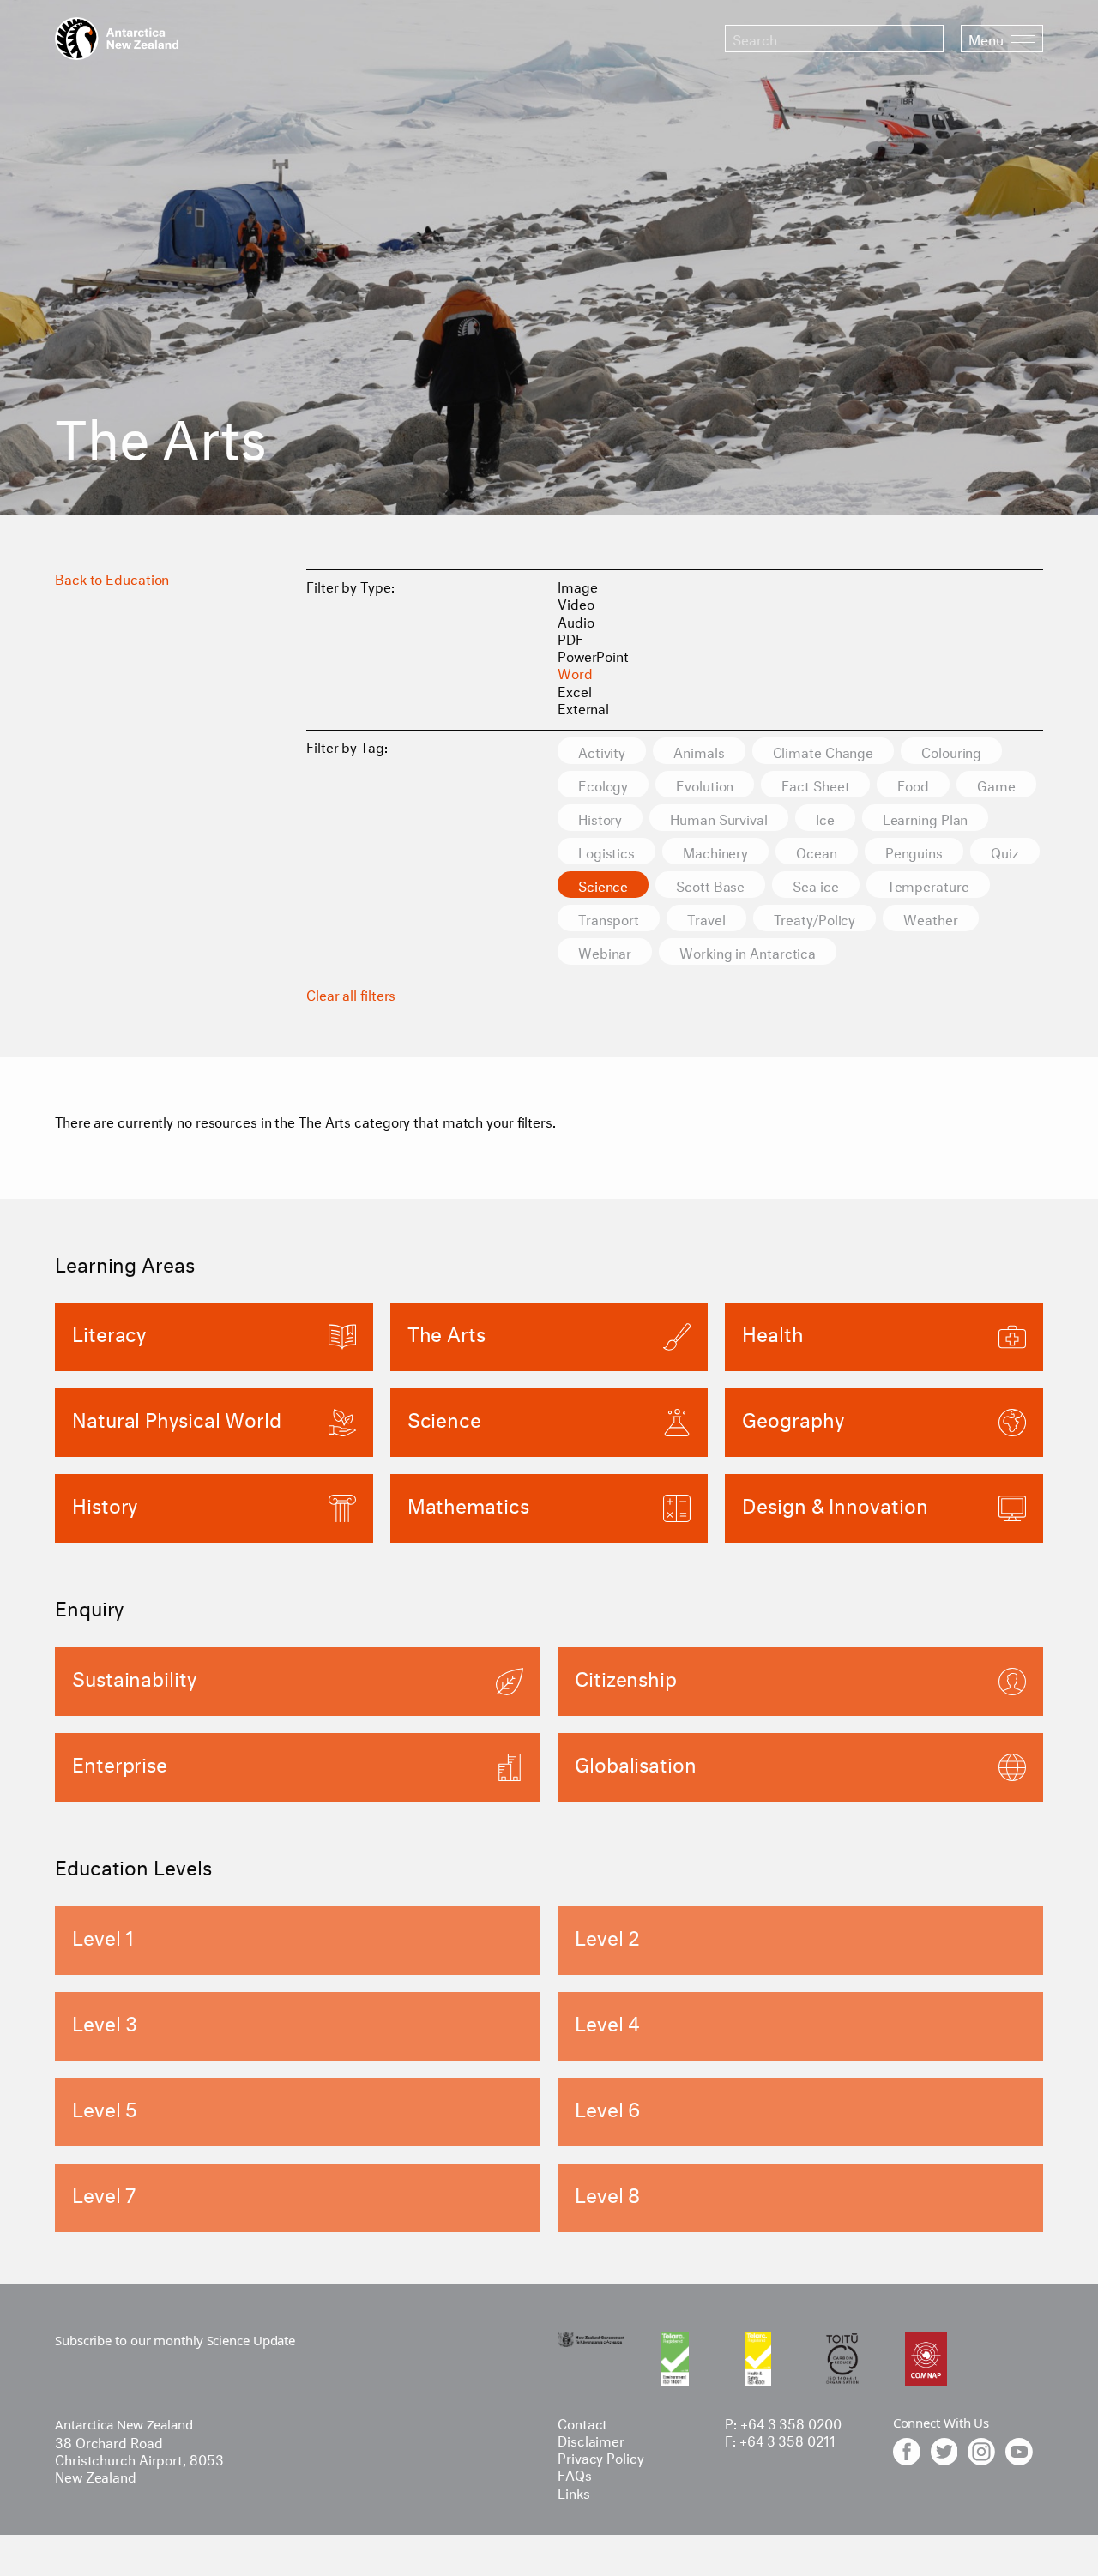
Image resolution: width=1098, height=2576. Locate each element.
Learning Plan (926, 818)
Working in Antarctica (748, 951)
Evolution (705, 784)
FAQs (575, 2474)
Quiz (1005, 851)
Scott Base (710, 885)
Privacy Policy (601, 2456)
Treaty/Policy (815, 918)
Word (575, 672)
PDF (570, 638)
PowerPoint (593, 655)
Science (603, 885)
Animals (699, 751)
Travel (706, 918)
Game (996, 784)
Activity (602, 751)
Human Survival (719, 818)
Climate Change (823, 751)
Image (578, 585)
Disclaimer (591, 2439)
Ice (825, 818)
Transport (609, 918)
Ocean (817, 851)
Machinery (715, 851)
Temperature (928, 885)
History (600, 818)
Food (913, 784)
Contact (582, 2422)
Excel (575, 690)
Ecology (603, 784)
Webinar (605, 951)
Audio (576, 620)
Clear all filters (351, 993)
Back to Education (112, 578)
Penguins (914, 851)
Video (576, 602)
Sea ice (815, 885)
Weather (930, 918)
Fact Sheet (815, 784)
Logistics (606, 851)
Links (574, 2492)
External (583, 707)
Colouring (951, 751)
